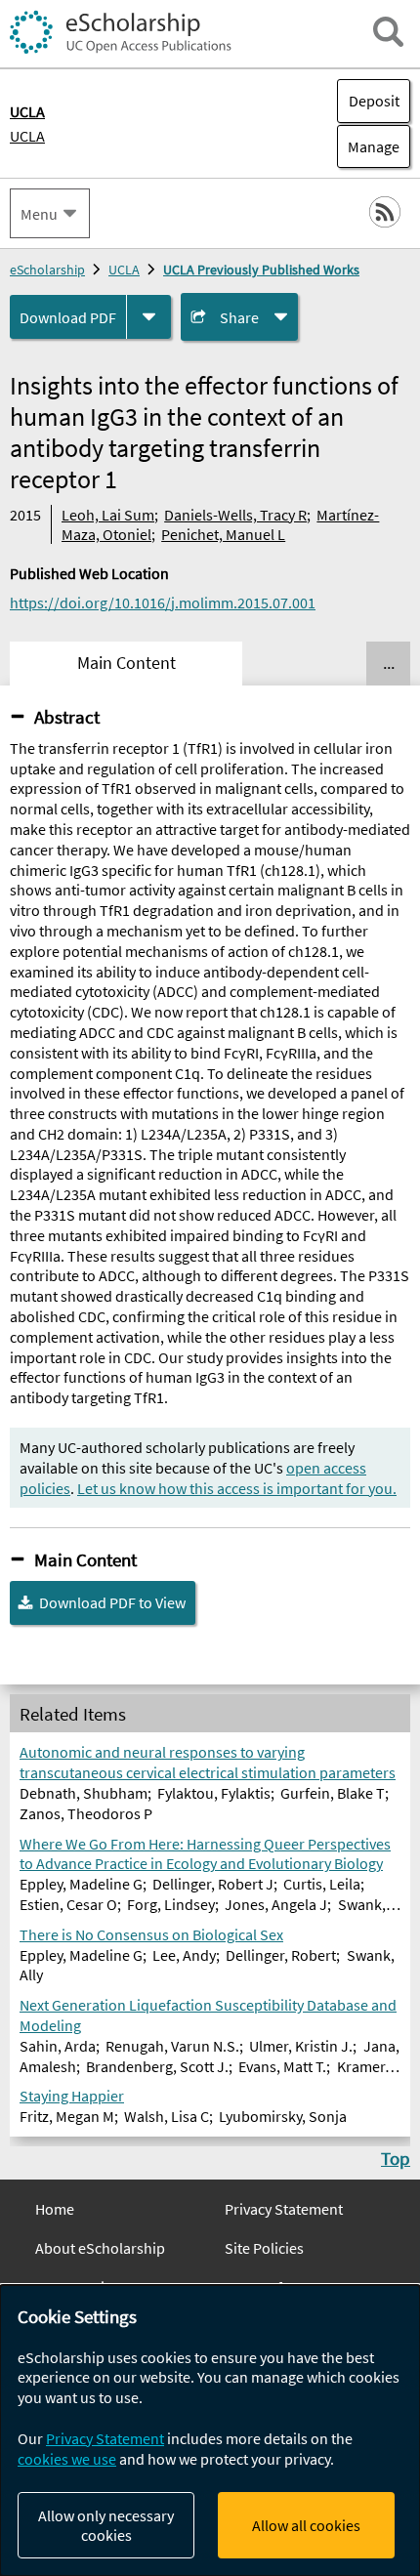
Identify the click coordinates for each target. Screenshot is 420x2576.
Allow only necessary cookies (106, 2525)
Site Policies (264, 2248)
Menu (39, 214)
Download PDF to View (112, 1602)
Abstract (67, 717)
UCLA (27, 136)
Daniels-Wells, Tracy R (235, 515)
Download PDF (68, 317)
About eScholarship (100, 2248)
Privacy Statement (284, 2209)
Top (396, 2158)
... (389, 663)
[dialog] (210, 2431)
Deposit (374, 101)
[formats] (149, 317)
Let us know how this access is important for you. (237, 1488)
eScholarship (47, 270)
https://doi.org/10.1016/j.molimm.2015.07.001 (163, 602)
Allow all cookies (306, 2525)
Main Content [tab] (126, 663)
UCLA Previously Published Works (261, 270)
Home (55, 2209)
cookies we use (67, 2459)
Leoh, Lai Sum (108, 515)
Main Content (85, 1559)
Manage (368, 146)
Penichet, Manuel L (223, 534)
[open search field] (388, 32)
